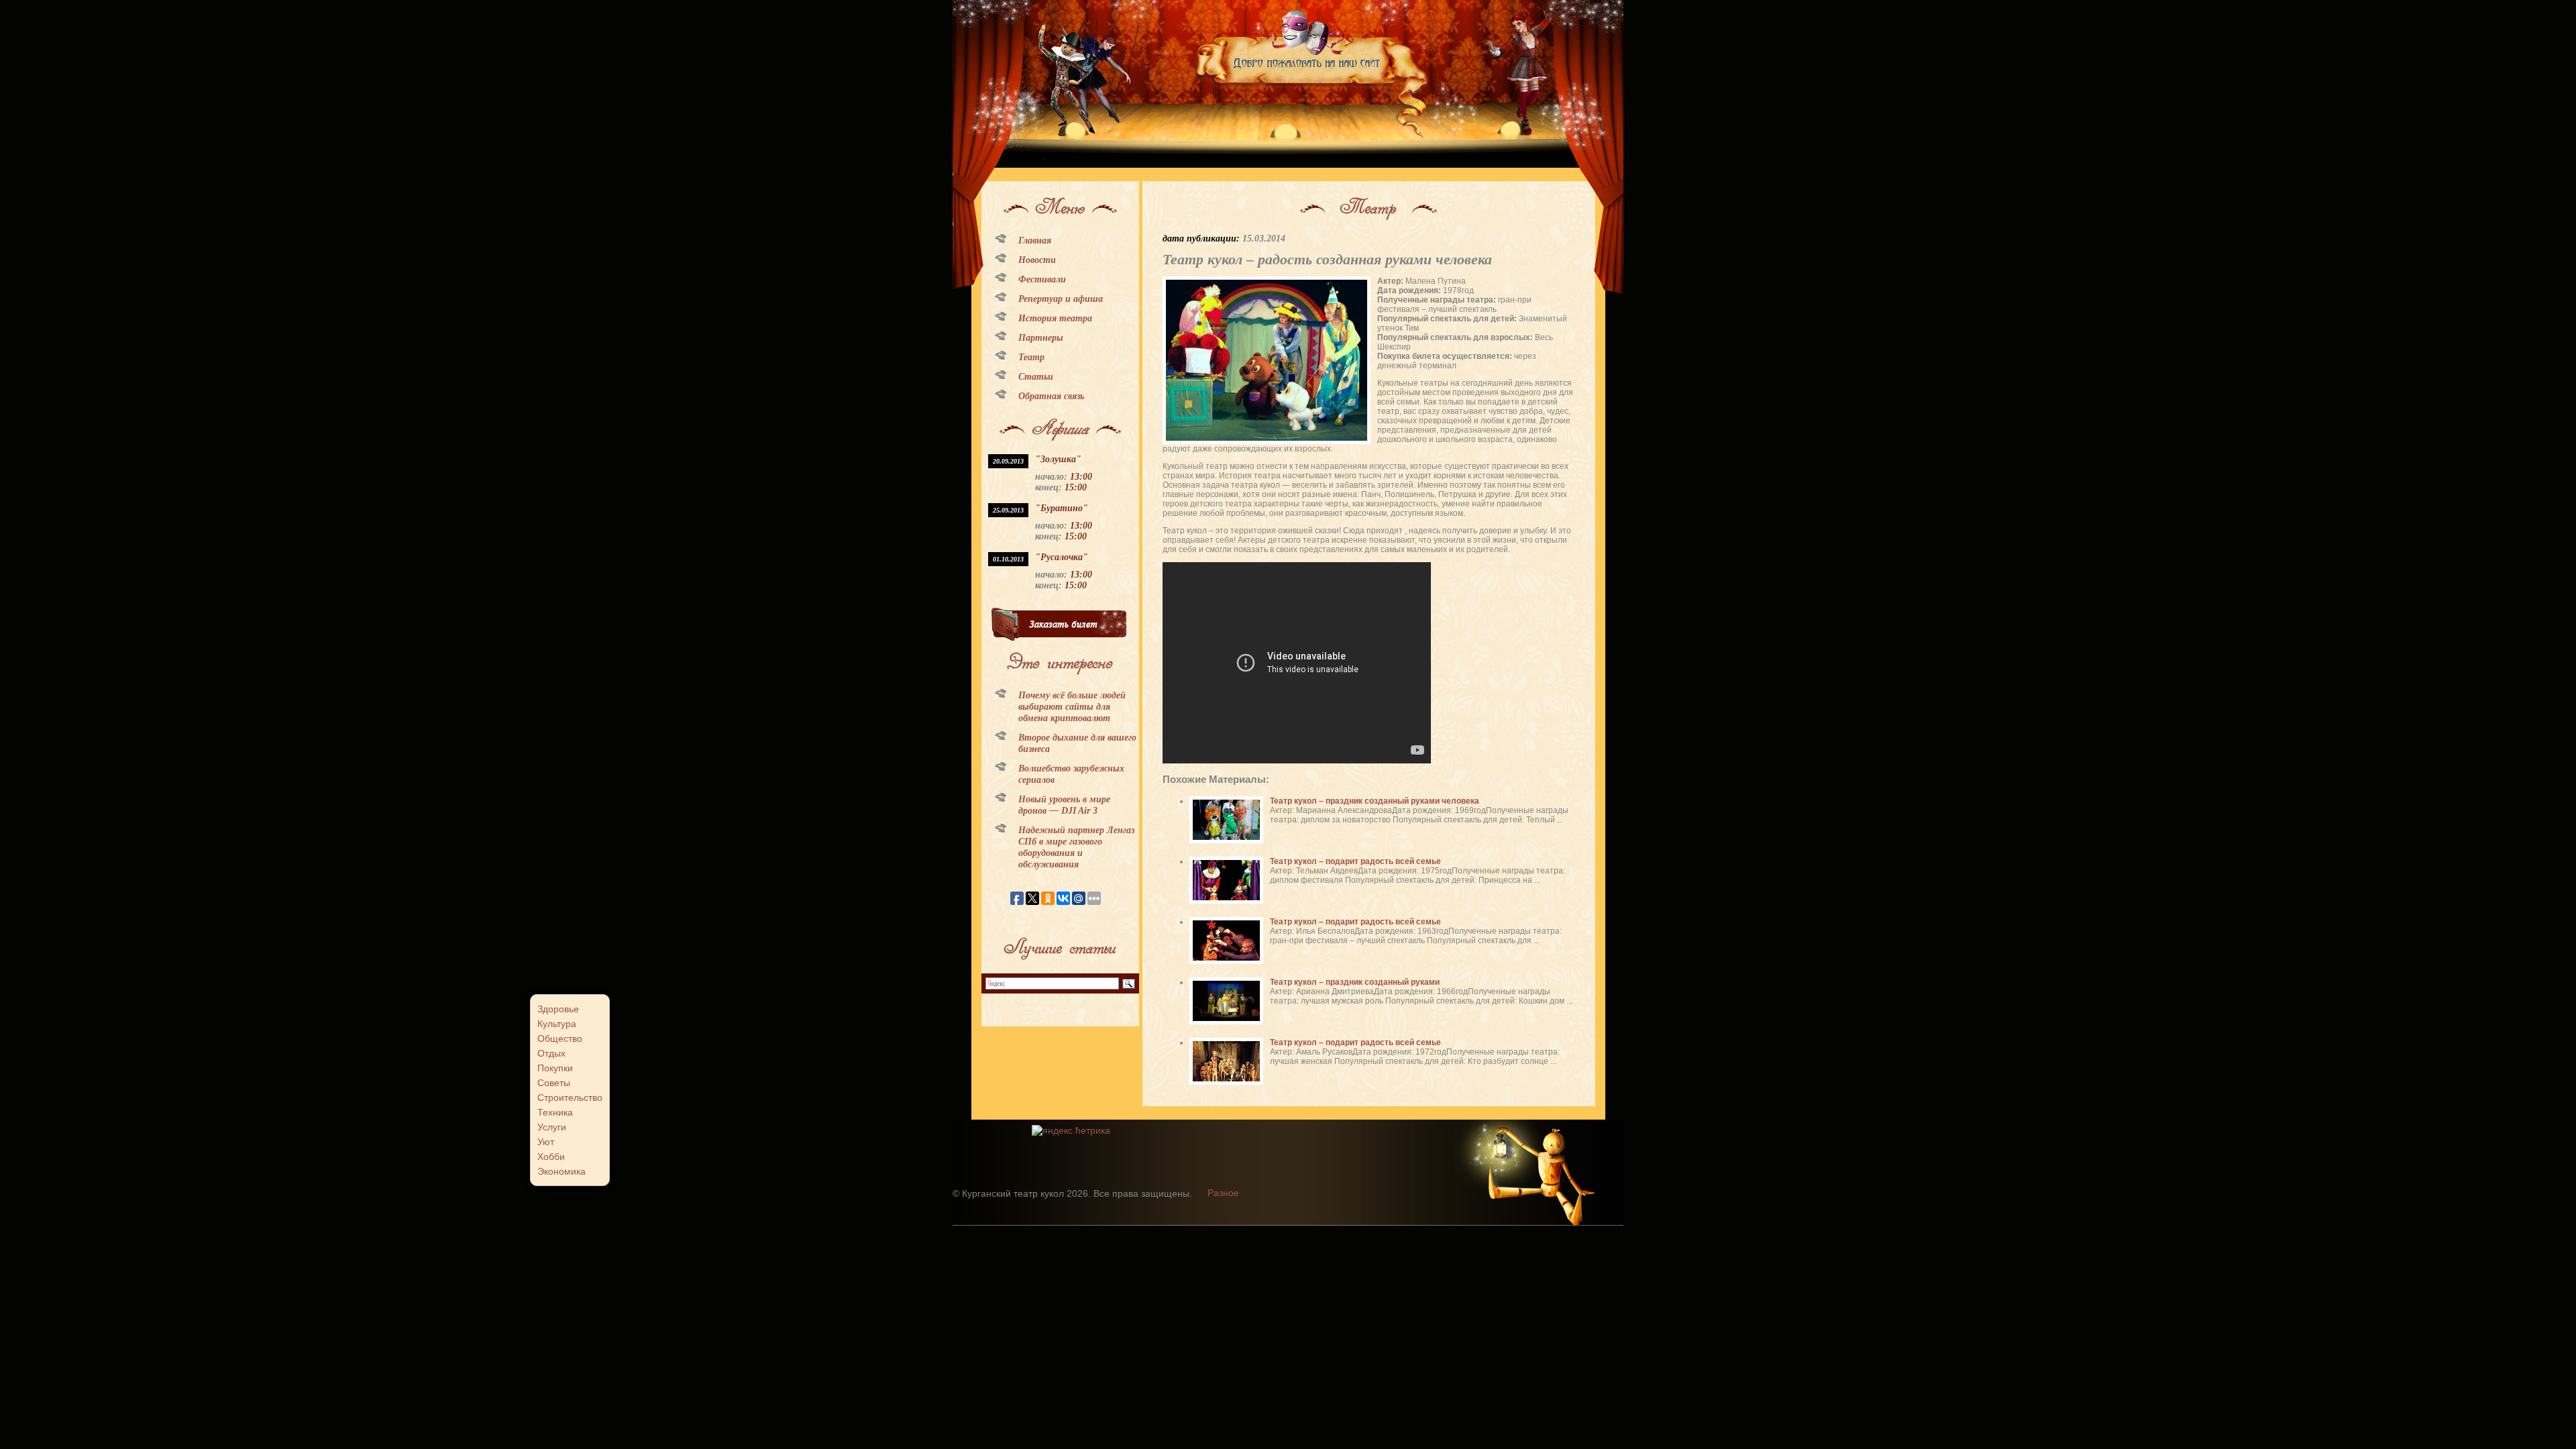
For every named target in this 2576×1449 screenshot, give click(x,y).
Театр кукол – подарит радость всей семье (1355, 861)
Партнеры (1041, 338)
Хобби (551, 1157)
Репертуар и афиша (1061, 299)
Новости (1037, 260)
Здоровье (558, 1009)
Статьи (1036, 377)
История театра (1055, 318)
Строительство (570, 1097)
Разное (1223, 1193)
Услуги (552, 1127)
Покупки (555, 1068)
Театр (1031, 357)
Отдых (551, 1053)
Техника (555, 1112)
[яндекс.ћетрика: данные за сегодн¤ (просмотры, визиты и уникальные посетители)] (1071, 1130)
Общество (560, 1038)
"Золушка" (1058, 459)
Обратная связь (1051, 396)
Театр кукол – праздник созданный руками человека (1375, 801)
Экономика (561, 1171)
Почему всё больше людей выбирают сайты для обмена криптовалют (1072, 707)
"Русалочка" (1062, 557)
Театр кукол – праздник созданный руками (1355, 982)
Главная (1035, 240)
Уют (546, 1142)
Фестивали (1042, 279)
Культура (557, 1024)
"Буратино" (1062, 508)
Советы (554, 1083)
